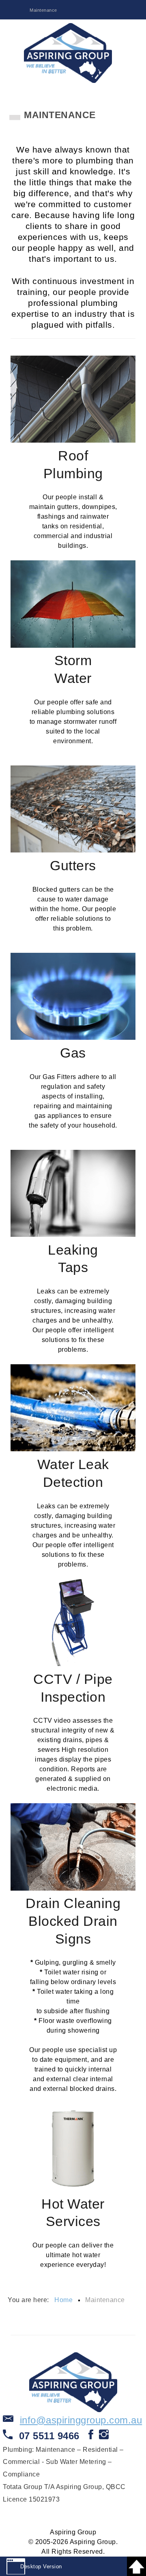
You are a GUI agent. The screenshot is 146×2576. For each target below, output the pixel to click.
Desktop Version (41, 2566)
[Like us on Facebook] (91, 2437)
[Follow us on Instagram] (104, 2437)
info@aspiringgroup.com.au (81, 2420)
